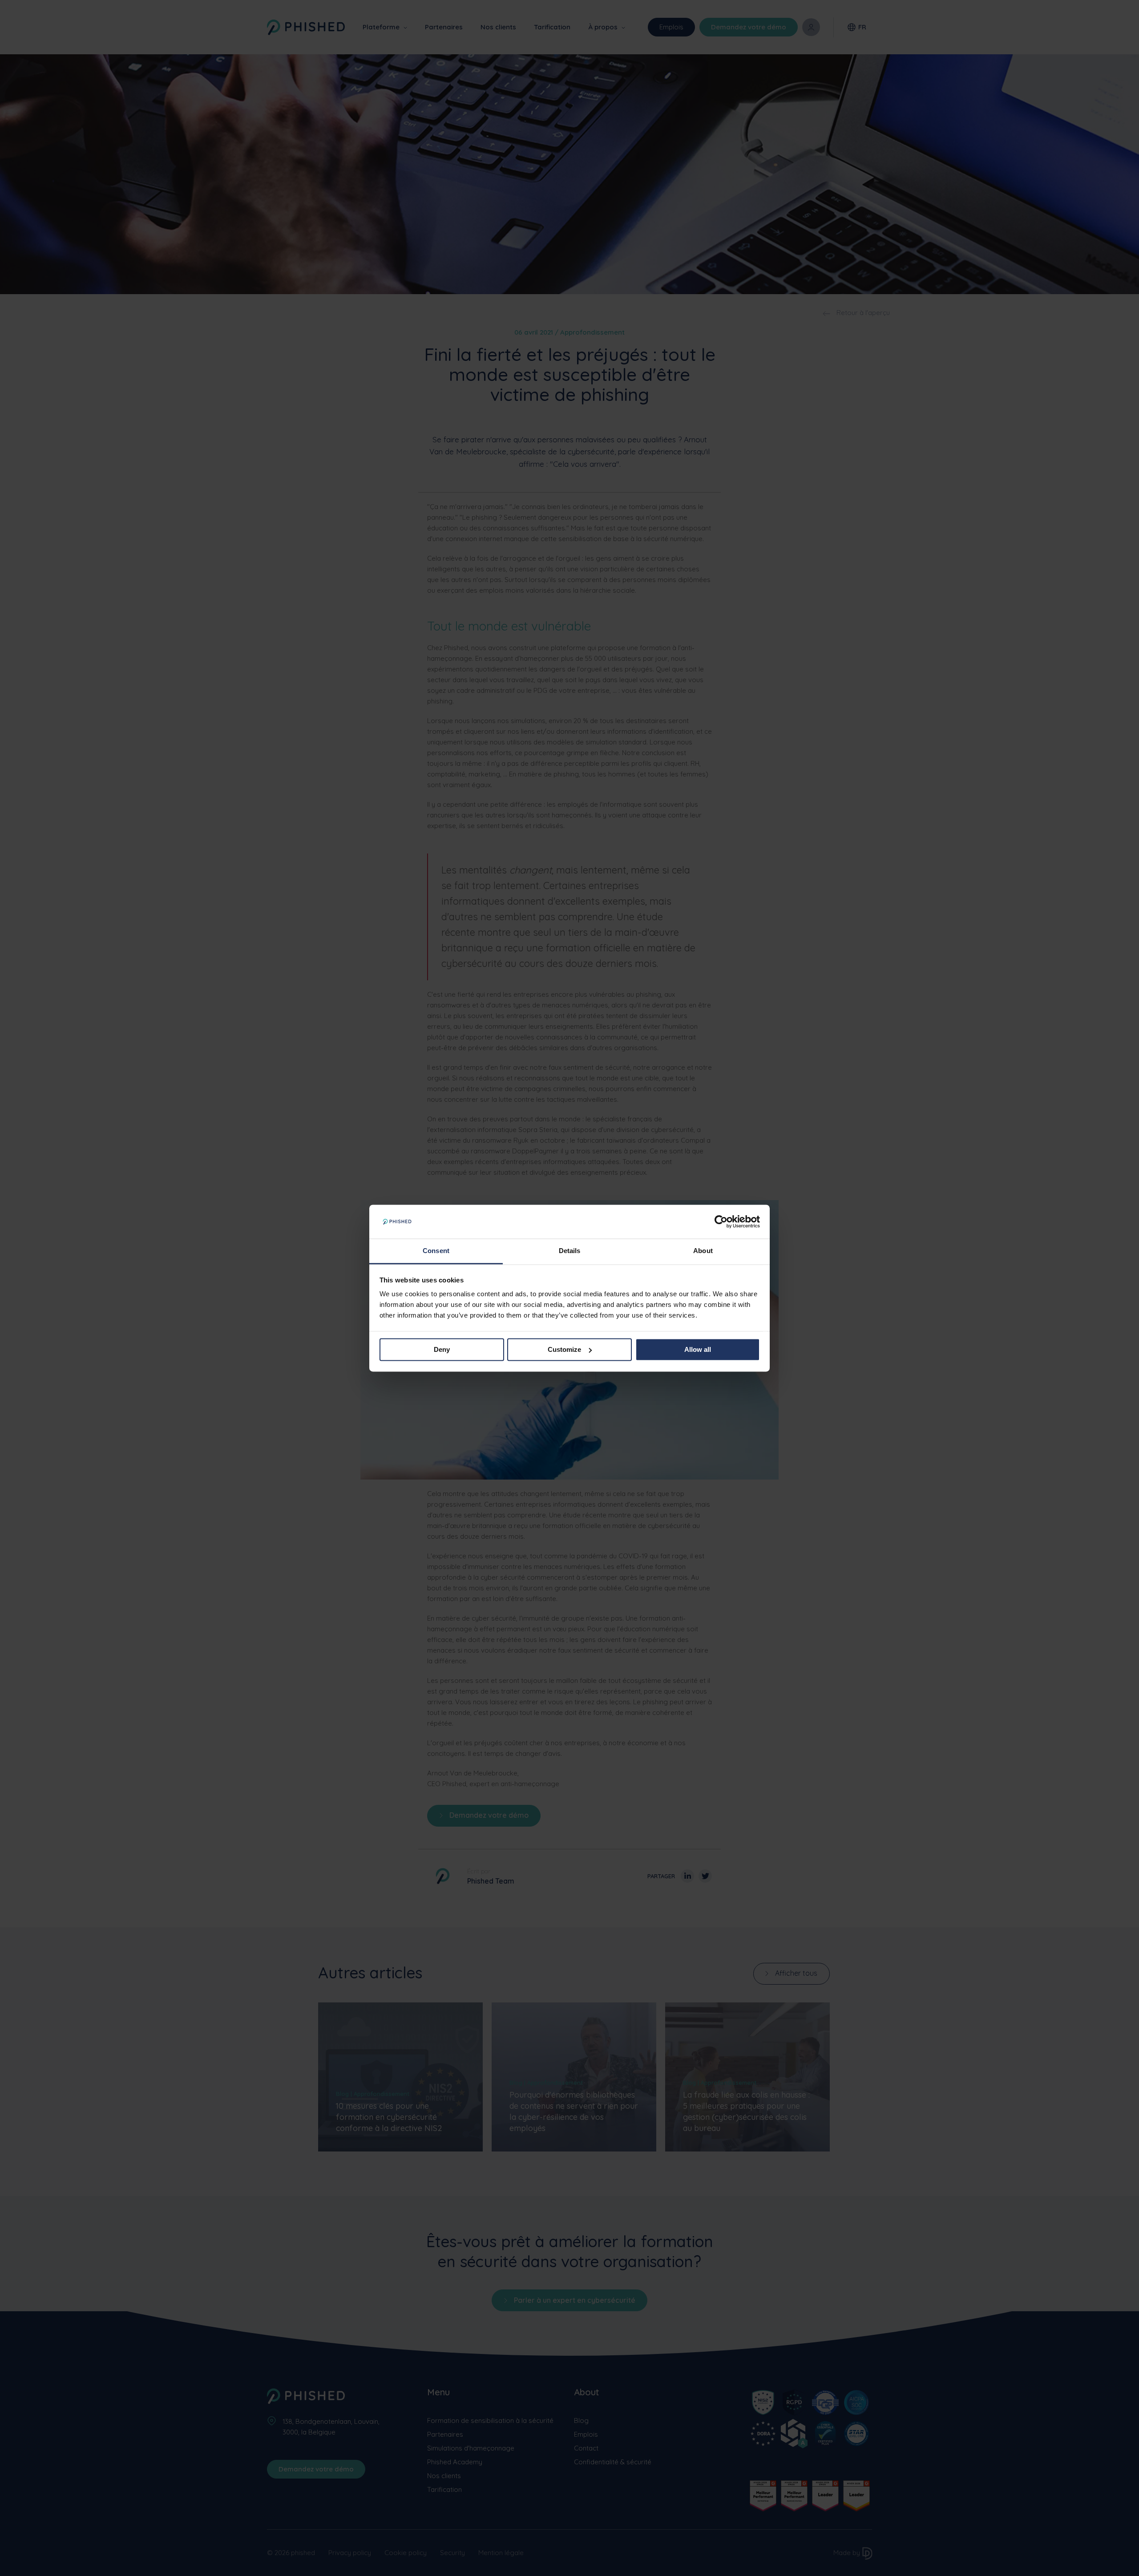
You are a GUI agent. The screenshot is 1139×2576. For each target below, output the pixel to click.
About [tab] (703, 1251)
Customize (564, 1349)
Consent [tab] (436, 1251)
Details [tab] (570, 1251)
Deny (442, 1349)
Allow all (698, 1349)
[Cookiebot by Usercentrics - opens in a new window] (721, 1221)
